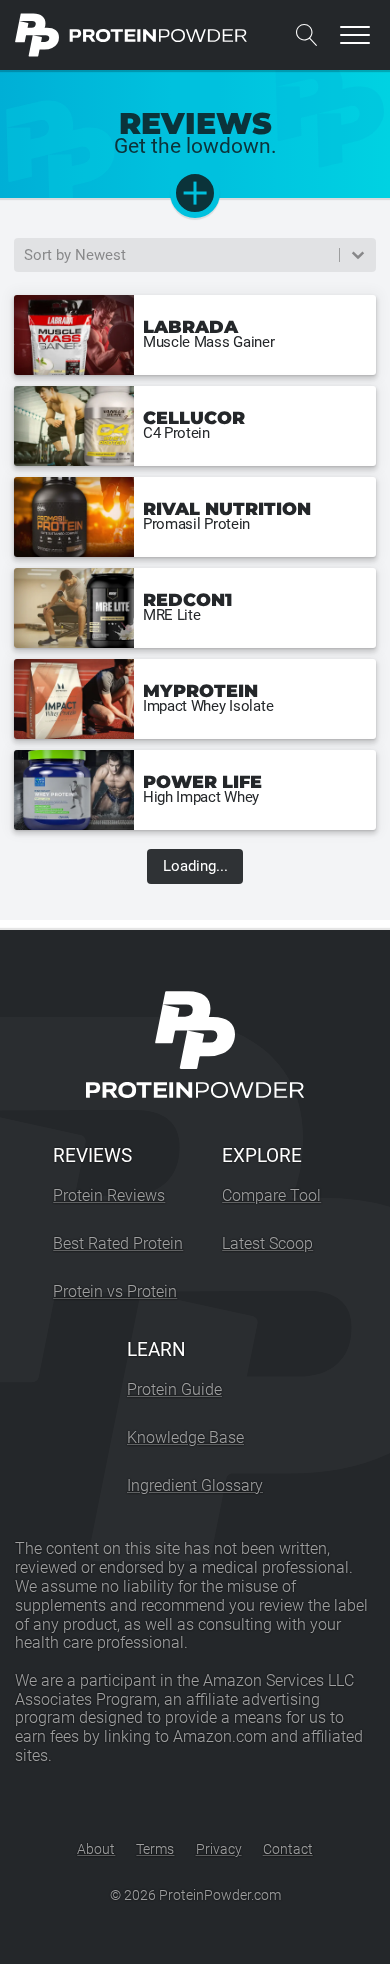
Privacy (219, 1849)
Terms (155, 1849)
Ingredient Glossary (195, 1485)
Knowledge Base (185, 1437)
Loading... (195, 866)
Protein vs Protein (115, 1291)
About (96, 1849)
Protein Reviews (109, 1195)
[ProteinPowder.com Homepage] (131, 35)
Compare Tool (271, 1195)
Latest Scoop (267, 1243)
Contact (288, 1849)
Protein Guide (174, 1389)
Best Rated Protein (118, 1243)
